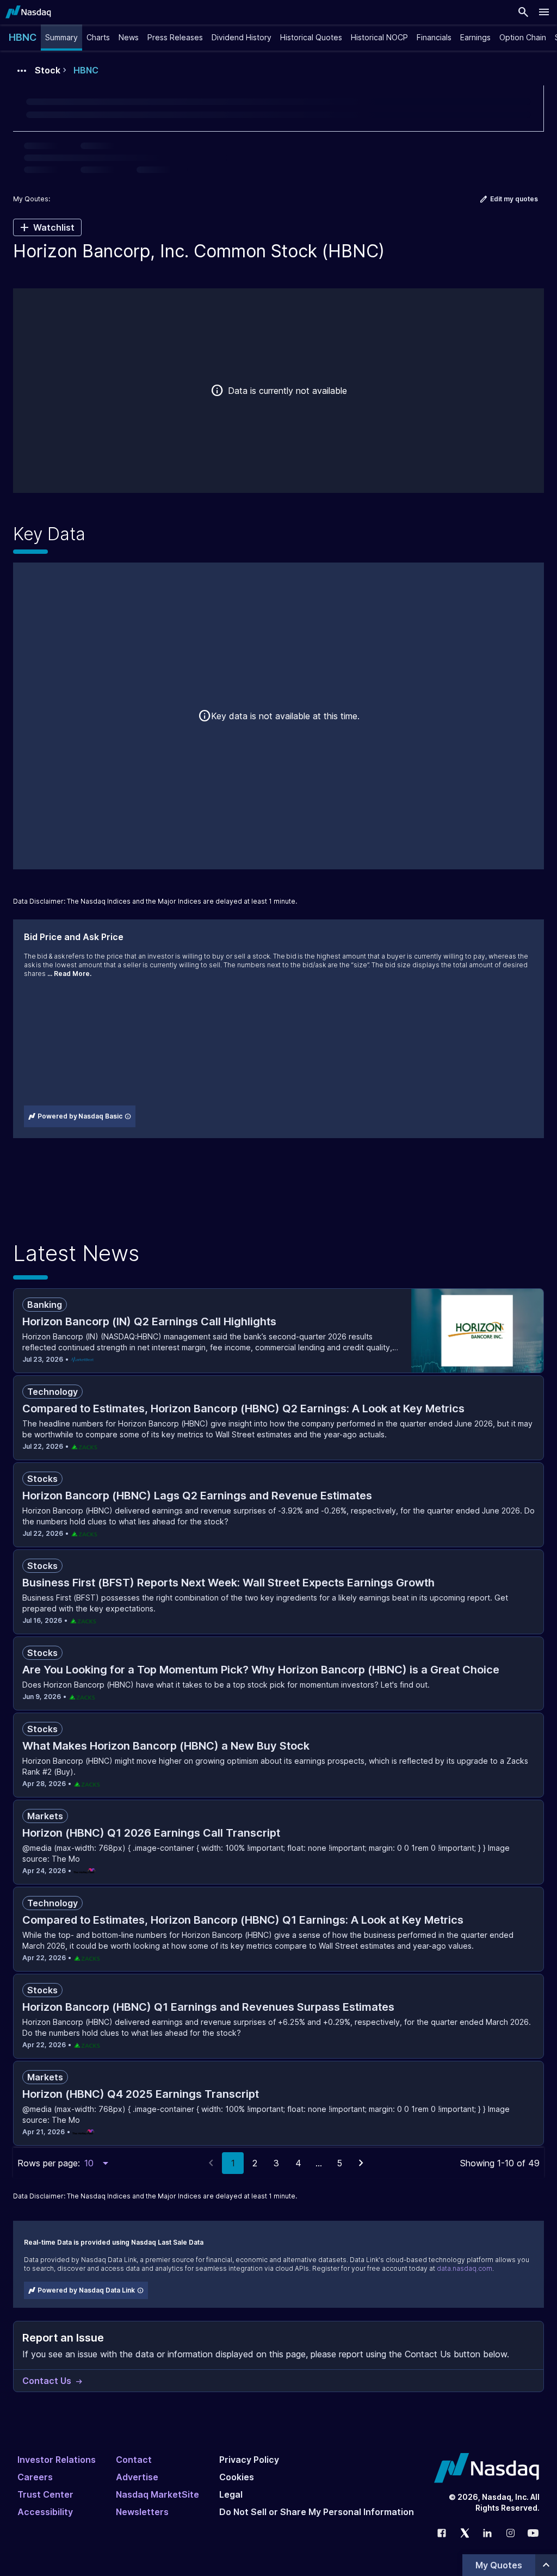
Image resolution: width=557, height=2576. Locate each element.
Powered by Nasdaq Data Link (86, 2290)
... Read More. (69, 974)
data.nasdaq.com (465, 2268)
